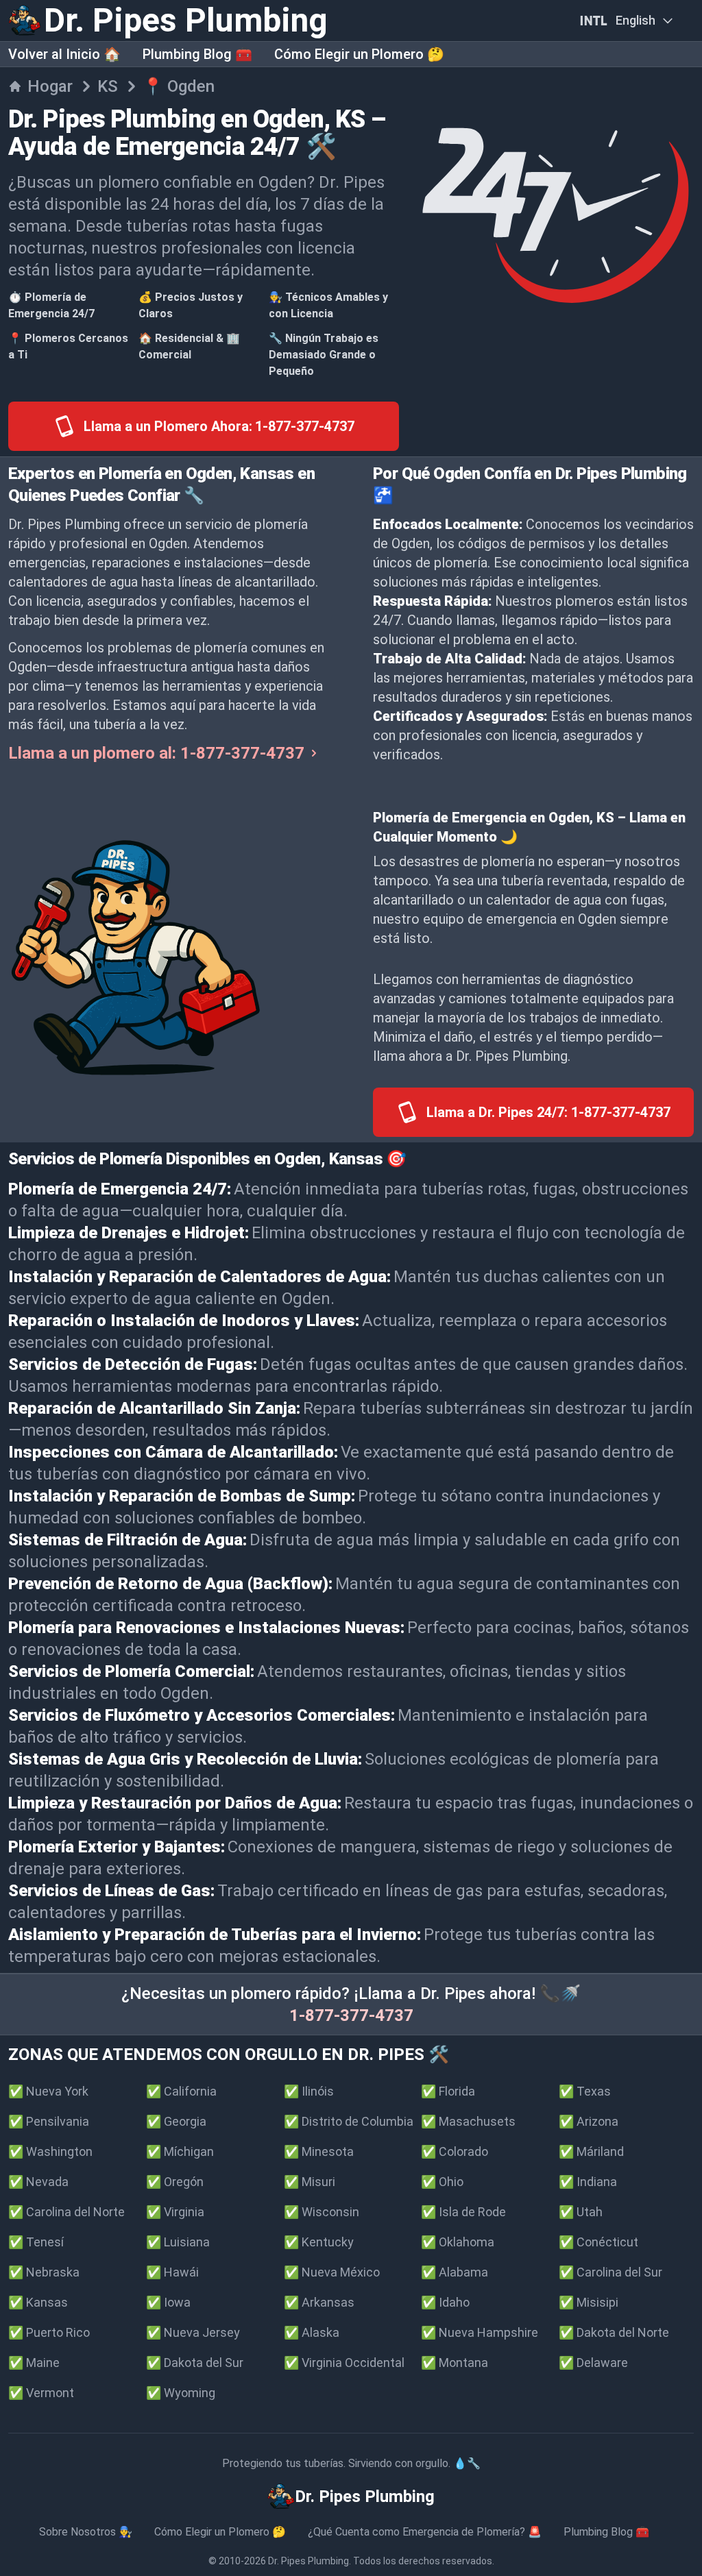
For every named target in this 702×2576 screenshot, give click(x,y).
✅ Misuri (310, 2182)
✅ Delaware (593, 2363)
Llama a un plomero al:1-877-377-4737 (156, 753)
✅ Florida (448, 2091)
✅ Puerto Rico (49, 2332)
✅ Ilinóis (309, 2091)
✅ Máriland (591, 2151)
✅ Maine (34, 2363)
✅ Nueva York (48, 2091)
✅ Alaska (312, 2332)
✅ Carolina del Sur (610, 2272)
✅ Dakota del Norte (614, 2332)
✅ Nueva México (332, 2272)
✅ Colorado (455, 2151)
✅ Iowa (168, 2302)
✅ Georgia (176, 2121)
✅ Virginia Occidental (344, 2363)
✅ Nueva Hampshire (480, 2332)
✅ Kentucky (319, 2242)
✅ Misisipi (589, 2302)
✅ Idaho (445, 2302)
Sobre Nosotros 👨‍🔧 (86, 2532)
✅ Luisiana (178, 2242)
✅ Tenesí (36, 2242)
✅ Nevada (38, 2182)
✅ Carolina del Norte (66, 2212)
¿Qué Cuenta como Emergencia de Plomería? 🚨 (425, 2532)
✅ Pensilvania (49, 2121)
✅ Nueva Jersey (193, 2332)
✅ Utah (581, 2212)
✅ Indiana (588, 2182)
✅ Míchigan (180, 2151)
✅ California (181, 2091)
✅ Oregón (175, 2182)
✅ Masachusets (468, 2121)
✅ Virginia (175, 2212)
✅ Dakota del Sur (195, 2363)
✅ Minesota (319, 2151)
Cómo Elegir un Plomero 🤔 (359, 54)
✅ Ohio (442, 2182)
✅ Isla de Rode (463, 2212)
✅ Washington (50, 2151)
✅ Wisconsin (322, 2212)
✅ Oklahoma (458, 2242)
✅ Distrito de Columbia (349, 2121)
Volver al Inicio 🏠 (64, 54)
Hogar (50, 86)
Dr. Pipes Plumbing (308, 2561)
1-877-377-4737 (351, 2015)
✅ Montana (455, 2363)
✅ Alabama (455, 2272)
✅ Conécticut (598, 2242)
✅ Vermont (41, 2393)
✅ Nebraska (44, 2272)
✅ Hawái (172, 2272)
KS (108, 86)
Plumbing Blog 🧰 (197, 54)
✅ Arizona (589, 2121)
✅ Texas (585, 2091)
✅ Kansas (38, 2302)
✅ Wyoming (181, 2393)
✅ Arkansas (319, 2302)
